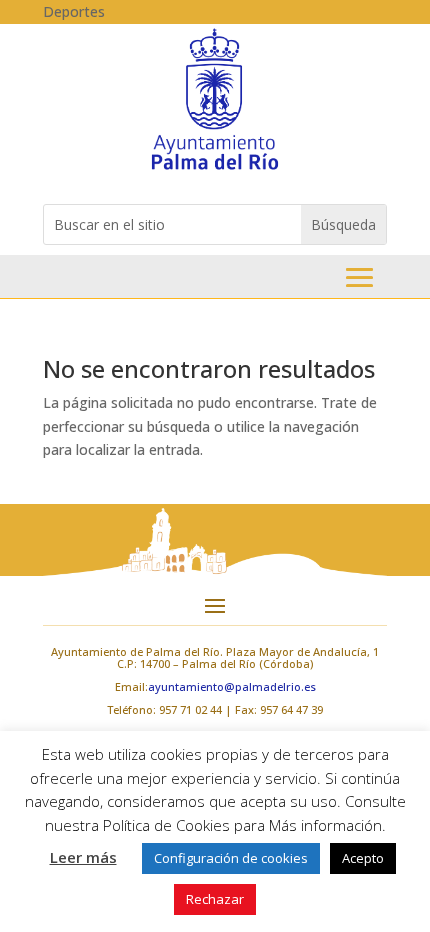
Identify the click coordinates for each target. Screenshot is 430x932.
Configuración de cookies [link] (231, 858)
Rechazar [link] (215, 899)
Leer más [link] (83, 857)
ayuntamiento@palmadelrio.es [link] (232, 686)
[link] (214, 168)
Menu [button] (359, 277)
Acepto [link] (363, 858)
